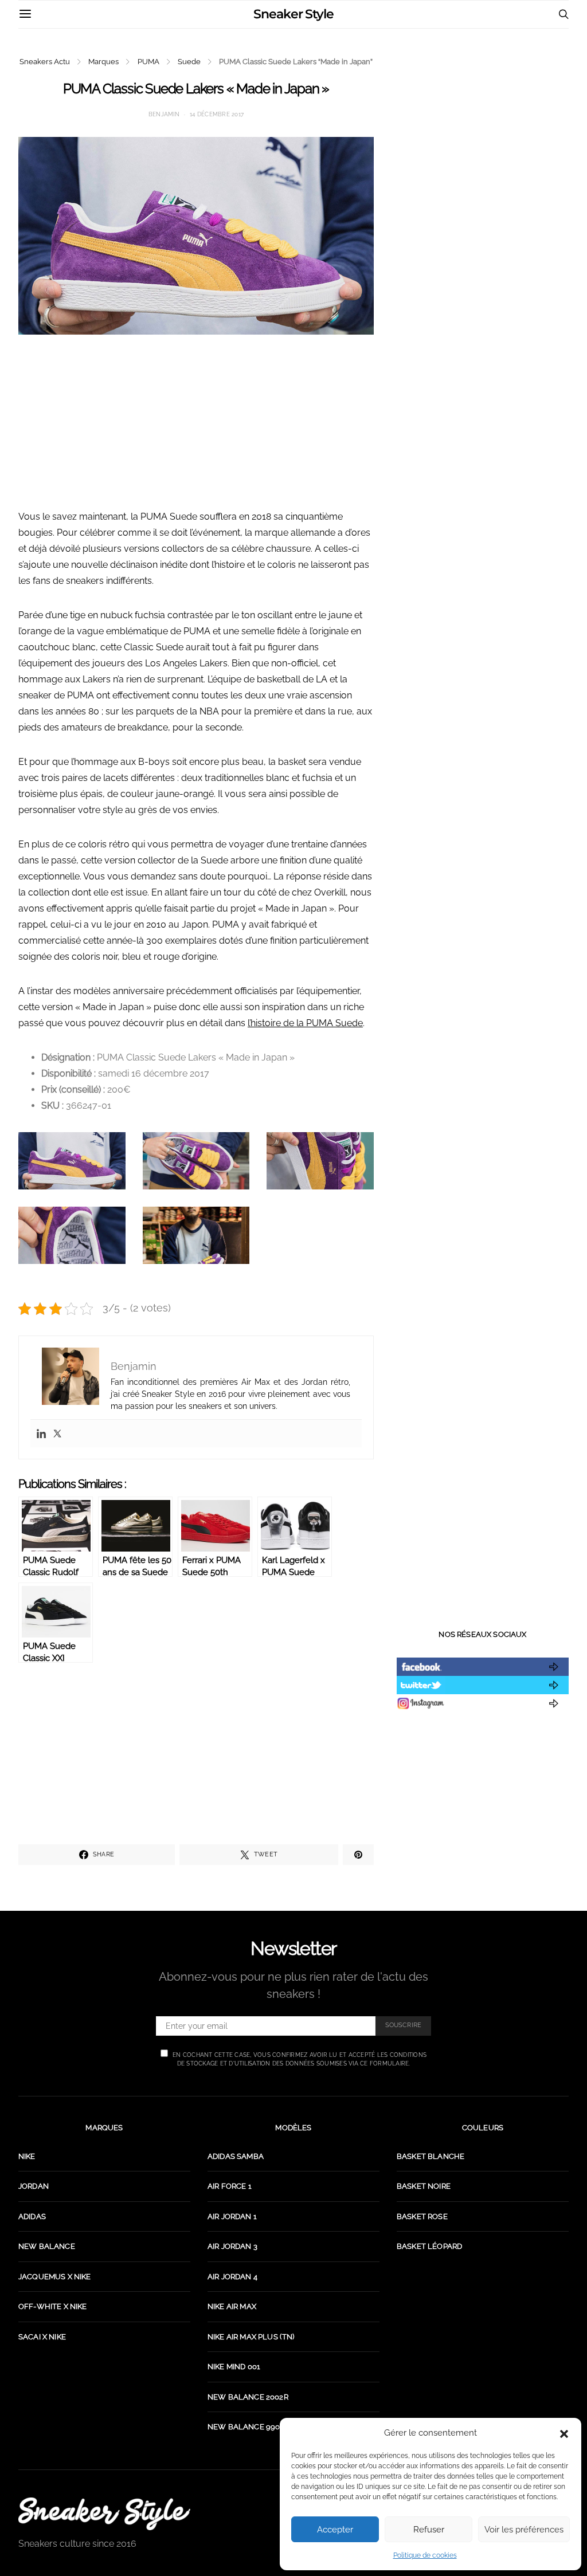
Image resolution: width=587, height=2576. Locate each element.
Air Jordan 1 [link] (232, 2216)
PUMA (148, 62)
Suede (189, 62)
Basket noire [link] (424, 2186)
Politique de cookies (425, 2555)
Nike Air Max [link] (232, 2306)
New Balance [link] (47, 2246)
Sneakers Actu (45, 62)
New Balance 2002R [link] (248, 2397)
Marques (103, 62)
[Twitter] (57, 1434)
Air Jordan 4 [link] (232, 2277)
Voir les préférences (524, 2530)
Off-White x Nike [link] (53, 2306)
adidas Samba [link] (236, 2156)
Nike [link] (27, 2156)
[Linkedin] (41, 1434)
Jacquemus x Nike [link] (55, 2277)
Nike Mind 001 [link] (234, 2367)
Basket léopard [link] (429, 2246)
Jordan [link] (34, 2186)
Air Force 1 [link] (230, 2186)
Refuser (429, 2530)
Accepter (335, 2530)
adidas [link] (32, 2216)
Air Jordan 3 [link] (232, 2246)
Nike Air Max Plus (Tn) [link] (251, 2337)
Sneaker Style (293, 14)
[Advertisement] (196, 429)
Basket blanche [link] (431, 2156)
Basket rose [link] (422, 2216)
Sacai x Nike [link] (42, 2337)
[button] (564, 2433)
